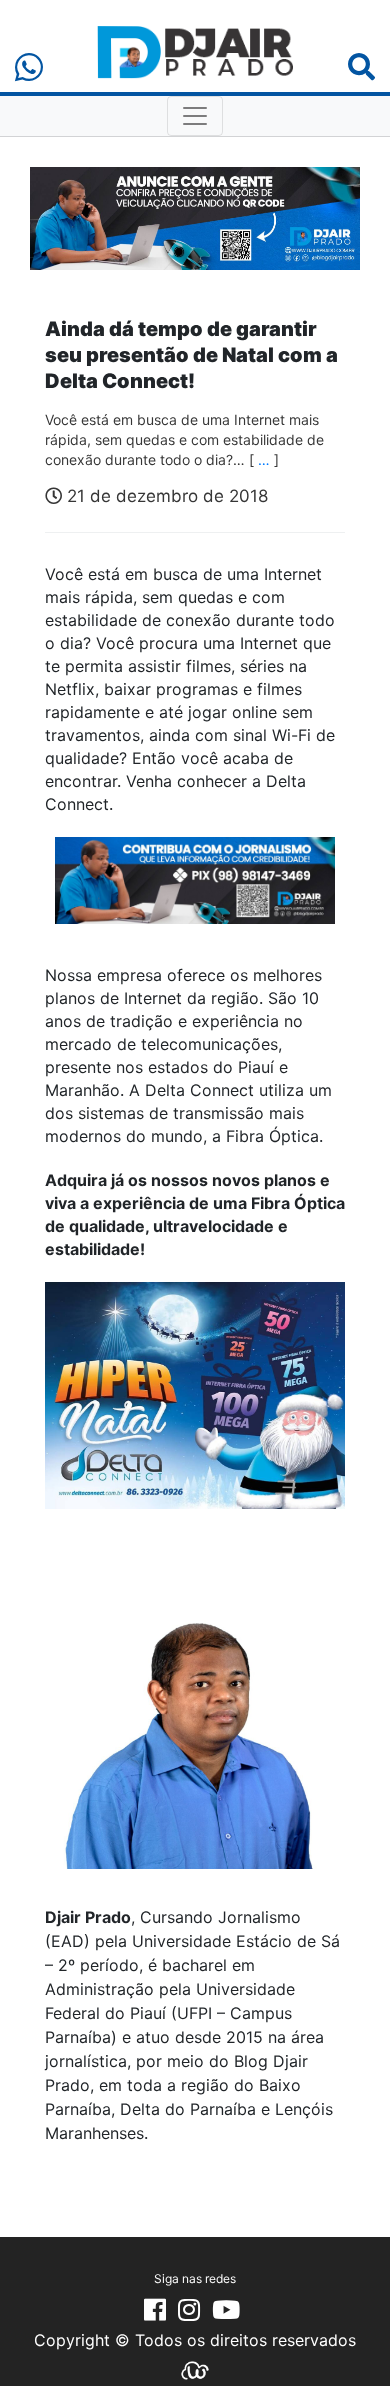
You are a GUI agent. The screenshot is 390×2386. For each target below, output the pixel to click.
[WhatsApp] (29, 67)
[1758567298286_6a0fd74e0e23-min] (195, 894)
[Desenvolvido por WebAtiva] (195, 2369)
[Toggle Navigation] (195, 116)
